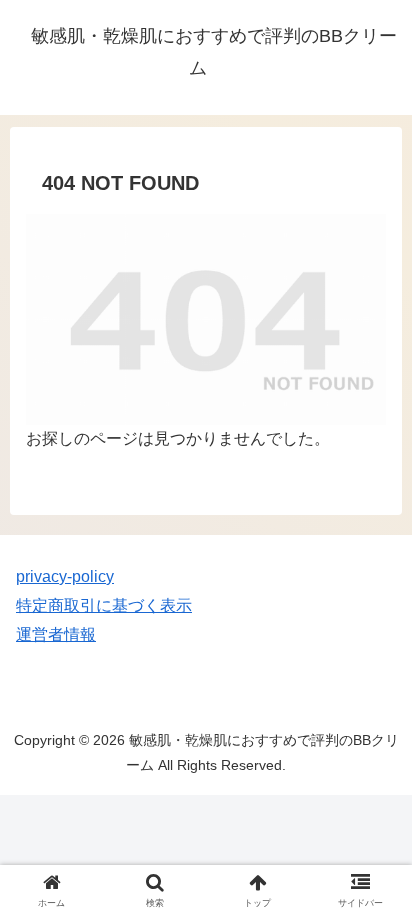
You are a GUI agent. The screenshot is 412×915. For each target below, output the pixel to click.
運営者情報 (56, 634)
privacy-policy (65, 576)
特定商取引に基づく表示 (104, 605)
